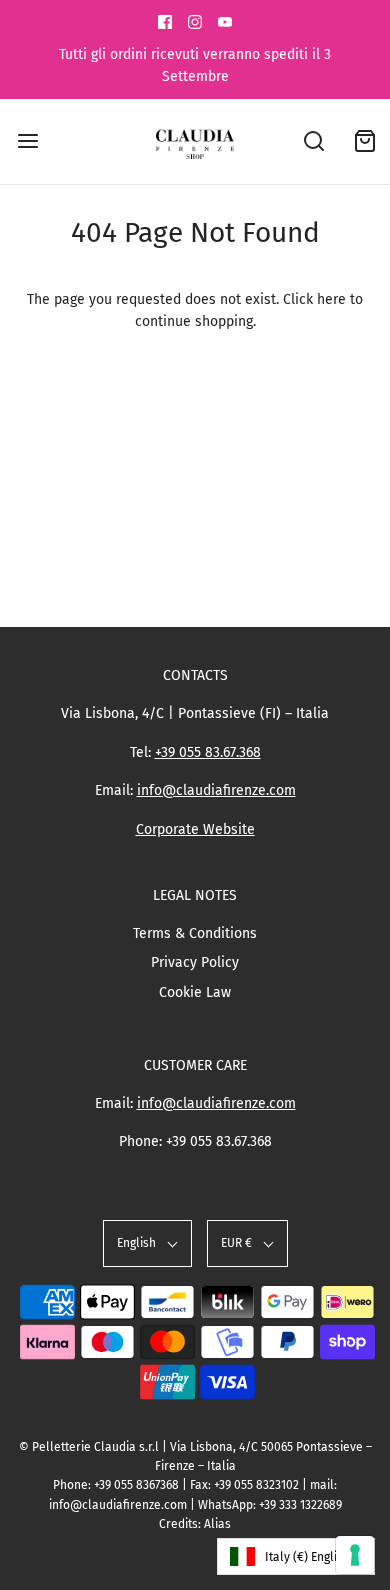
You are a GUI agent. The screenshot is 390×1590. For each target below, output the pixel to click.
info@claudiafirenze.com (216, 790)
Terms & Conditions (195, 933)
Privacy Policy (195, 962)
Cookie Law (195, 992)
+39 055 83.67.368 (208, 752)
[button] (147, 1243)
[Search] (314, 141)
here (331, 299)
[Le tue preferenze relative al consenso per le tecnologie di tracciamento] (355, 1555)
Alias (217, 1524)
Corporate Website (195, 829)
